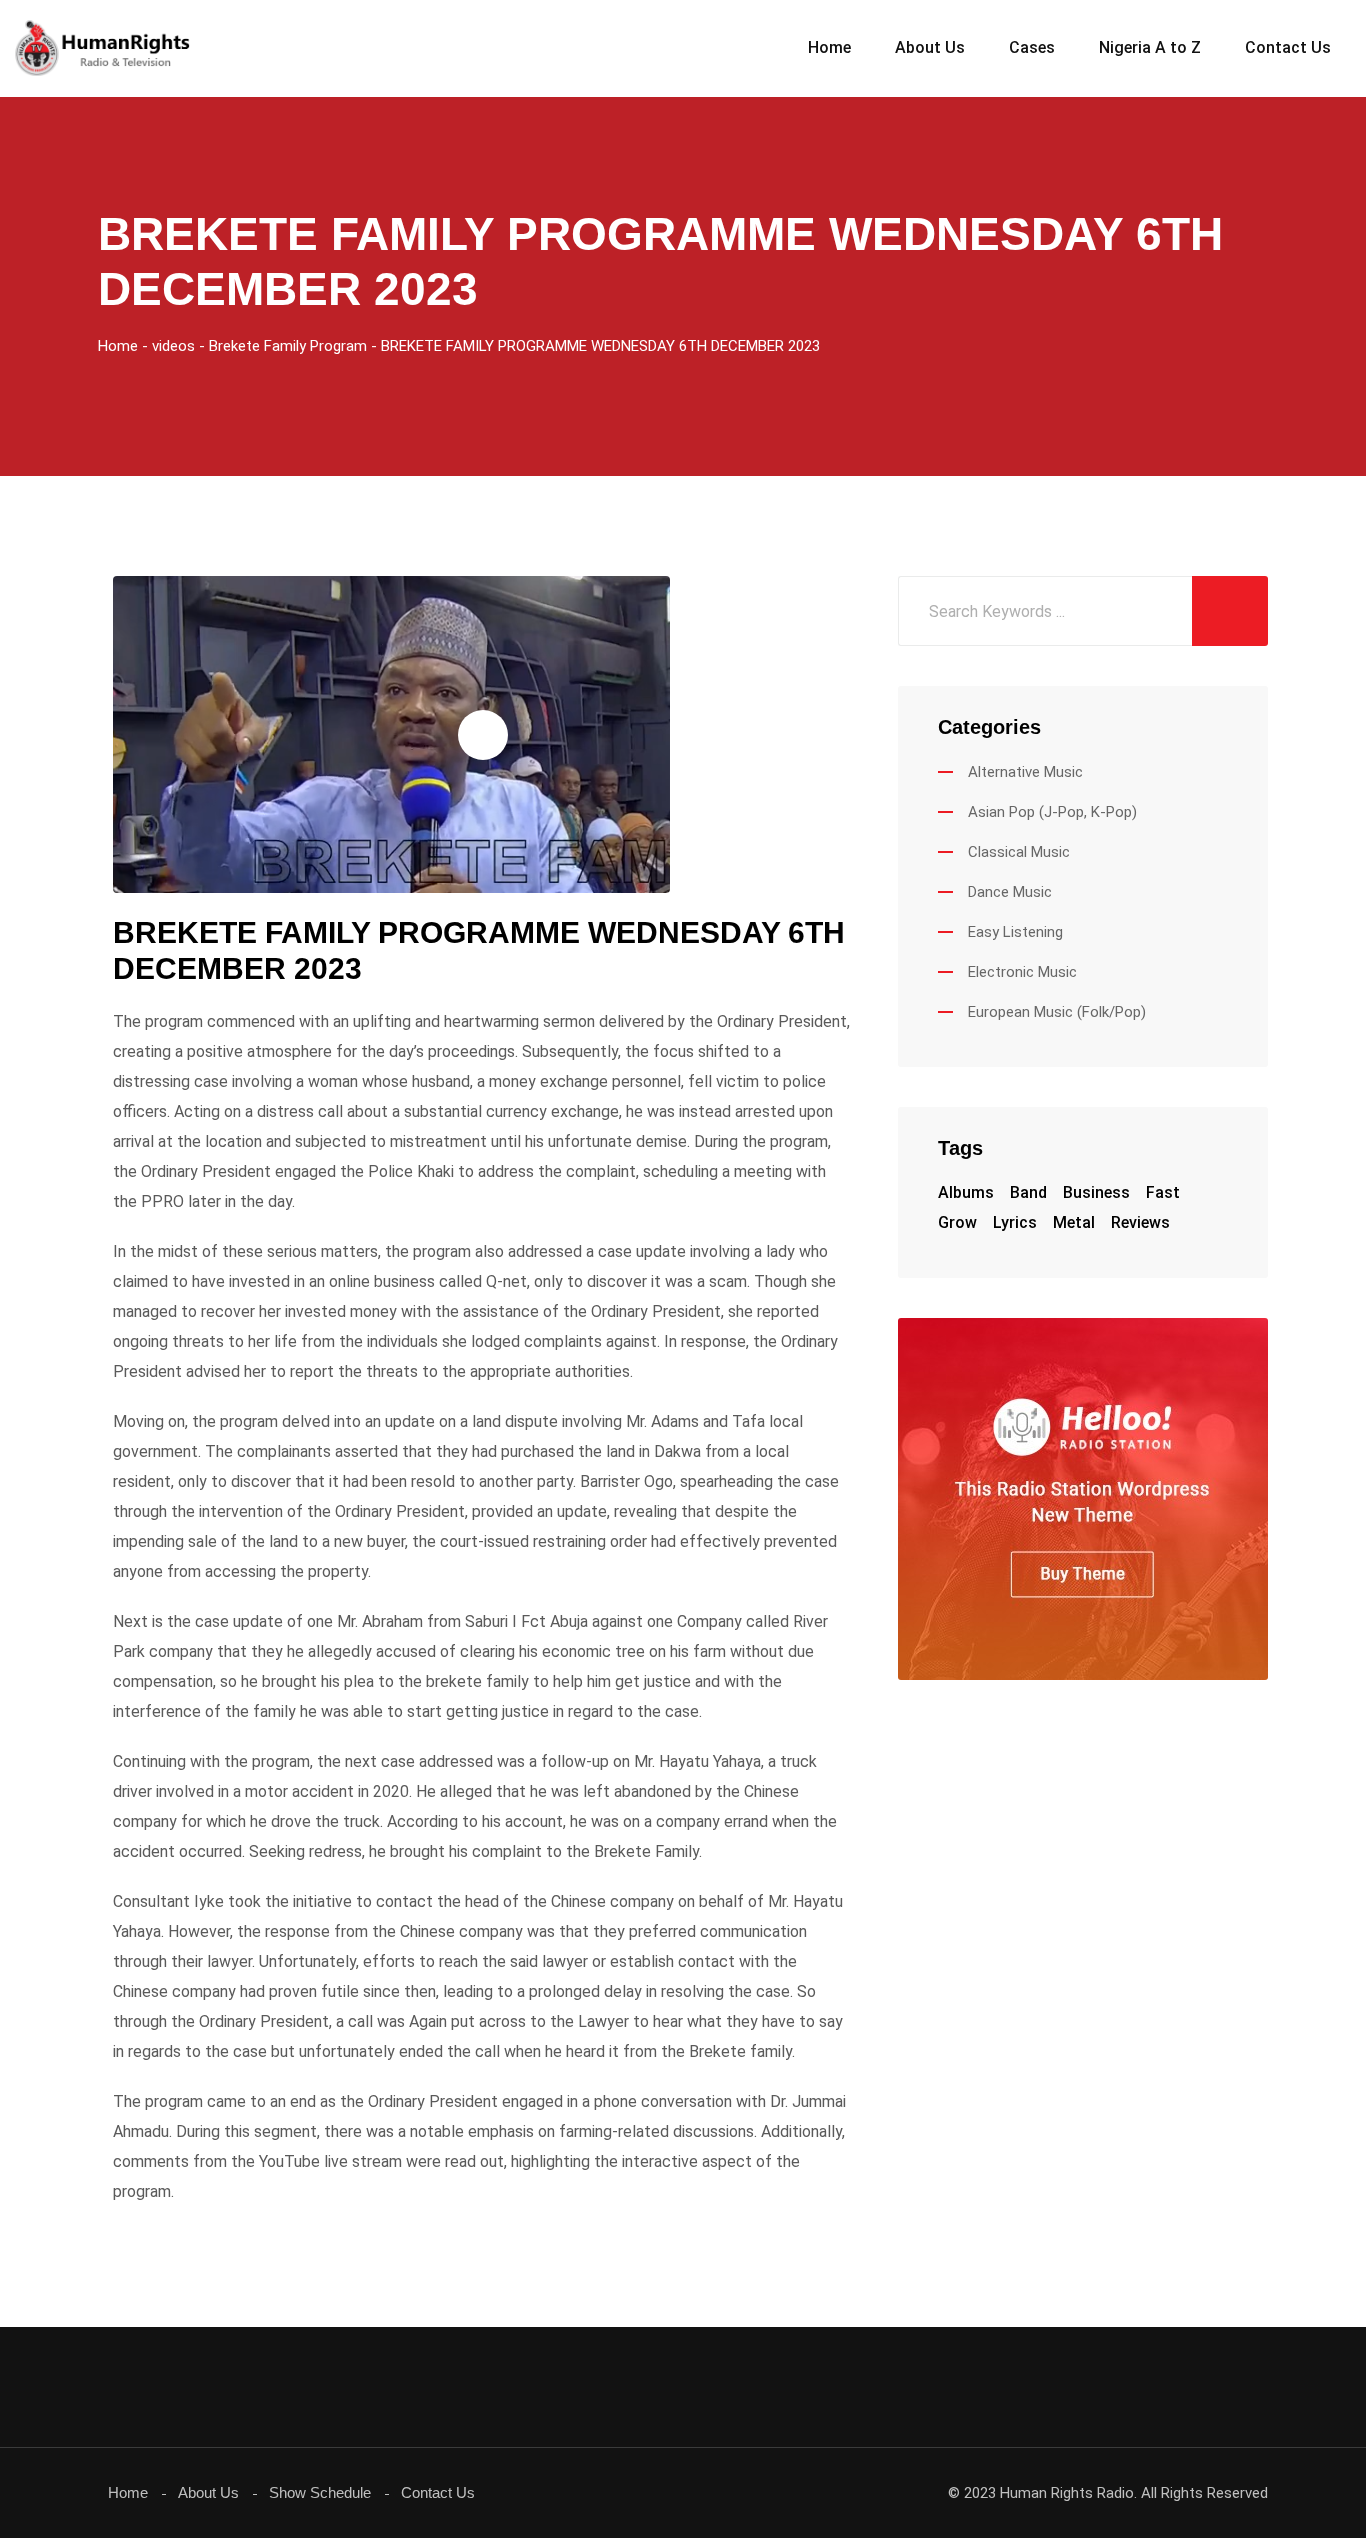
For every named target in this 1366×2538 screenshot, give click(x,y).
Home (829, 47)
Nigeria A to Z (1150, 47)
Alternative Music (1025, 772)
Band (1028, 1192)
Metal (1074, 1222)
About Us (930, 47)
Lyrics (1015, 1222)
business (1096, 1192)
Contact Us (1288, 47)
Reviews (1140, 1222)
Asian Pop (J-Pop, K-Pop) (1052, 812)
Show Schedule (320, 2492)
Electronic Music (1022, 972)
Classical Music (1019, 852)
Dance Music (1010, 892)
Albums (966, 1192)
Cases (1032, 47)
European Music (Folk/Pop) (1057, 1012)
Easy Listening (1015, 932)
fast (1163, 1192)
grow (957, 1222)
